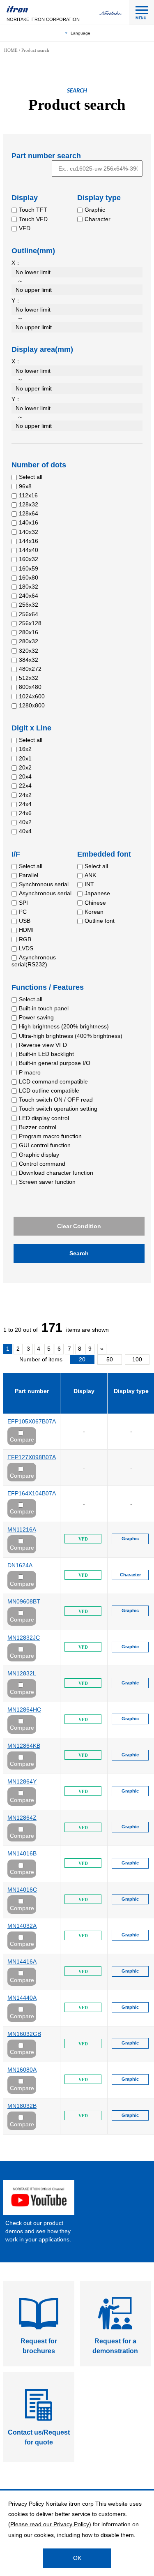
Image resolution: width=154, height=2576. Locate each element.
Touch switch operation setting (58, 1109)
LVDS (26, 948)
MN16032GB (24, 2034)
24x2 (25, 795)
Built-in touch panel (44, 1008)
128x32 (29, 504)
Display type (131, 1391)
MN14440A (22, 1998)
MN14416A (22, 1961)
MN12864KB (24, 1746)
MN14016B (22, 1853)
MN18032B (22, 2106)
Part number (32, 1391)
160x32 (29, 559)
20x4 (25, 776)
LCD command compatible (53, 1081)
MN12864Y (22, 1781)
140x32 (29, 532)
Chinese (95, 903)
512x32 (29, 678)
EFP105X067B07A (32, 1421)
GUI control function (45, 1145)
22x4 (25, 786)
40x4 (25, 831)
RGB (25, 939)
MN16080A (22, 2070)
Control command (42, 1164)
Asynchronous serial (45, 893)
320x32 (29, 651)
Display (84, 1391)
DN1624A (20, 1565)
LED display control (44, 1118)
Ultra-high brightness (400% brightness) (71, 1036)
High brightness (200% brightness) (64, 1026)
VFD (25, 228)
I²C (23, 912)
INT (89, 884)
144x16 (29, 541)
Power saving (36, 1017)
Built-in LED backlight (46, 1054)
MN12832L (22, 1673)
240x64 (29, 596)
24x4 (25, 804)
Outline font (100, 921)
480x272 (30, 669)
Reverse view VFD (43, 1045)
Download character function (56, 1173)
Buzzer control (38, 1127)
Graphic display (39, 1155)
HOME (11, 50)
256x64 (29, 614)
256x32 (29, 605)
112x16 (28, 495)
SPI (23, 903)
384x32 (29, 660)
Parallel (29, 875)
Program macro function (50, 1136)
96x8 (25, 486)
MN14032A (22, 1926)
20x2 (25, 767)
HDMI (26, 930)
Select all (31, 477)
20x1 (25, 758)
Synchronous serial (44, 884)
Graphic (95, 210)
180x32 (29, 587)
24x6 (25, 813)
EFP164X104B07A (32, 1493)
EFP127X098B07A (32, 1457)
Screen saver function (47, 1182)
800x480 (30, 687)
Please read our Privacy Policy (50, 2524)
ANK (90, 875)
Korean (94, 912)
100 (137, 1359)
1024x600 (32, 696)
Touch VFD (33, 219)
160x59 (29, 568)
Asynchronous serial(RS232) (34, 961)
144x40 (29, 550)
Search (79, 1253)
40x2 (25, 822)
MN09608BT (24, 1601)
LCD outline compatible (49, 1090)
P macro (30, 1072)
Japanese (97, 893)
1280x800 (32, 705)
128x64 (29, 513)
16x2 (25, 749)
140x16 (29, 522)
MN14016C (22, 1890)
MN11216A (22, 1529)
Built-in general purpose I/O (55, 1063)
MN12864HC (24, 1710)
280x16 (29, 632)
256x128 (30, 623)
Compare (22, 1439)
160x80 (29, 578)
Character (98, 219)
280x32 (29, 641)
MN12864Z (22, 1818)
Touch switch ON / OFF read (56, 1100)
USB (25, 921)
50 (110, 1359)
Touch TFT (33, 210)
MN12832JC (24, 1638)
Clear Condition (79, 1226)
